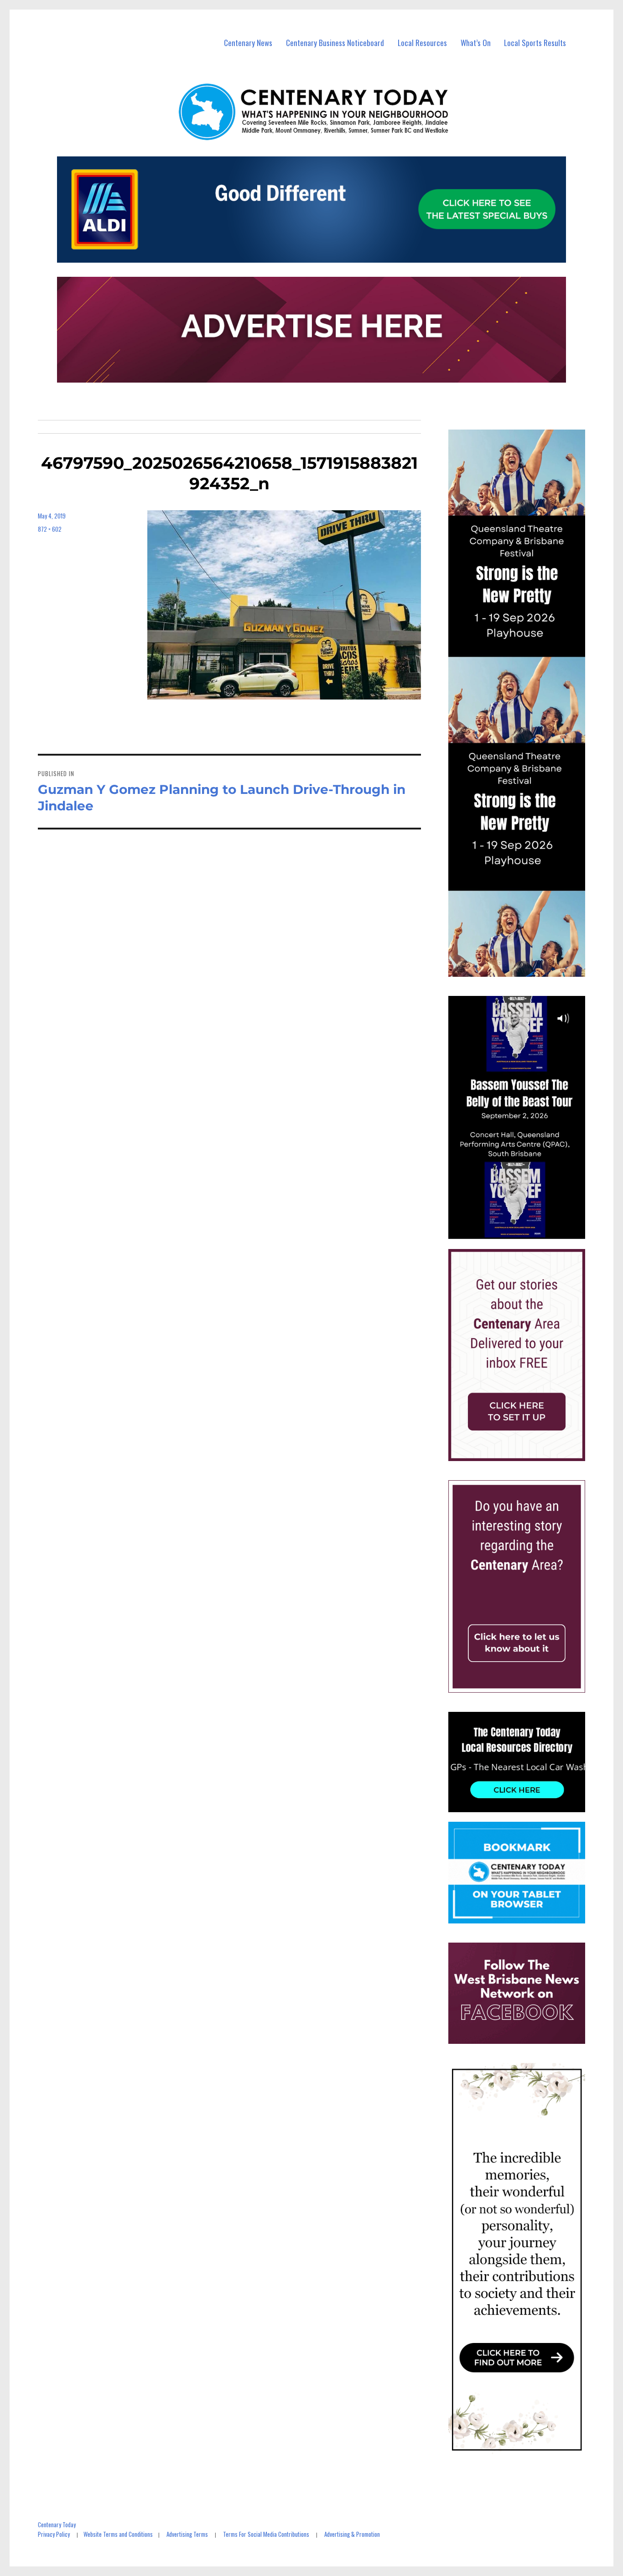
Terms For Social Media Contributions (266, 2534)
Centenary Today (57, 2524)
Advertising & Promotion (352, 2534)
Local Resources (422, 43)
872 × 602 (50, 529)
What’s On (476, 43)
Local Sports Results (535, 43)
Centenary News (248, 43)
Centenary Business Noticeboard (335, 43)
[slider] (526, 1232)
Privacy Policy (54, 2534)
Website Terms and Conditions (118, 2534)
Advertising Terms (187, 2534)
